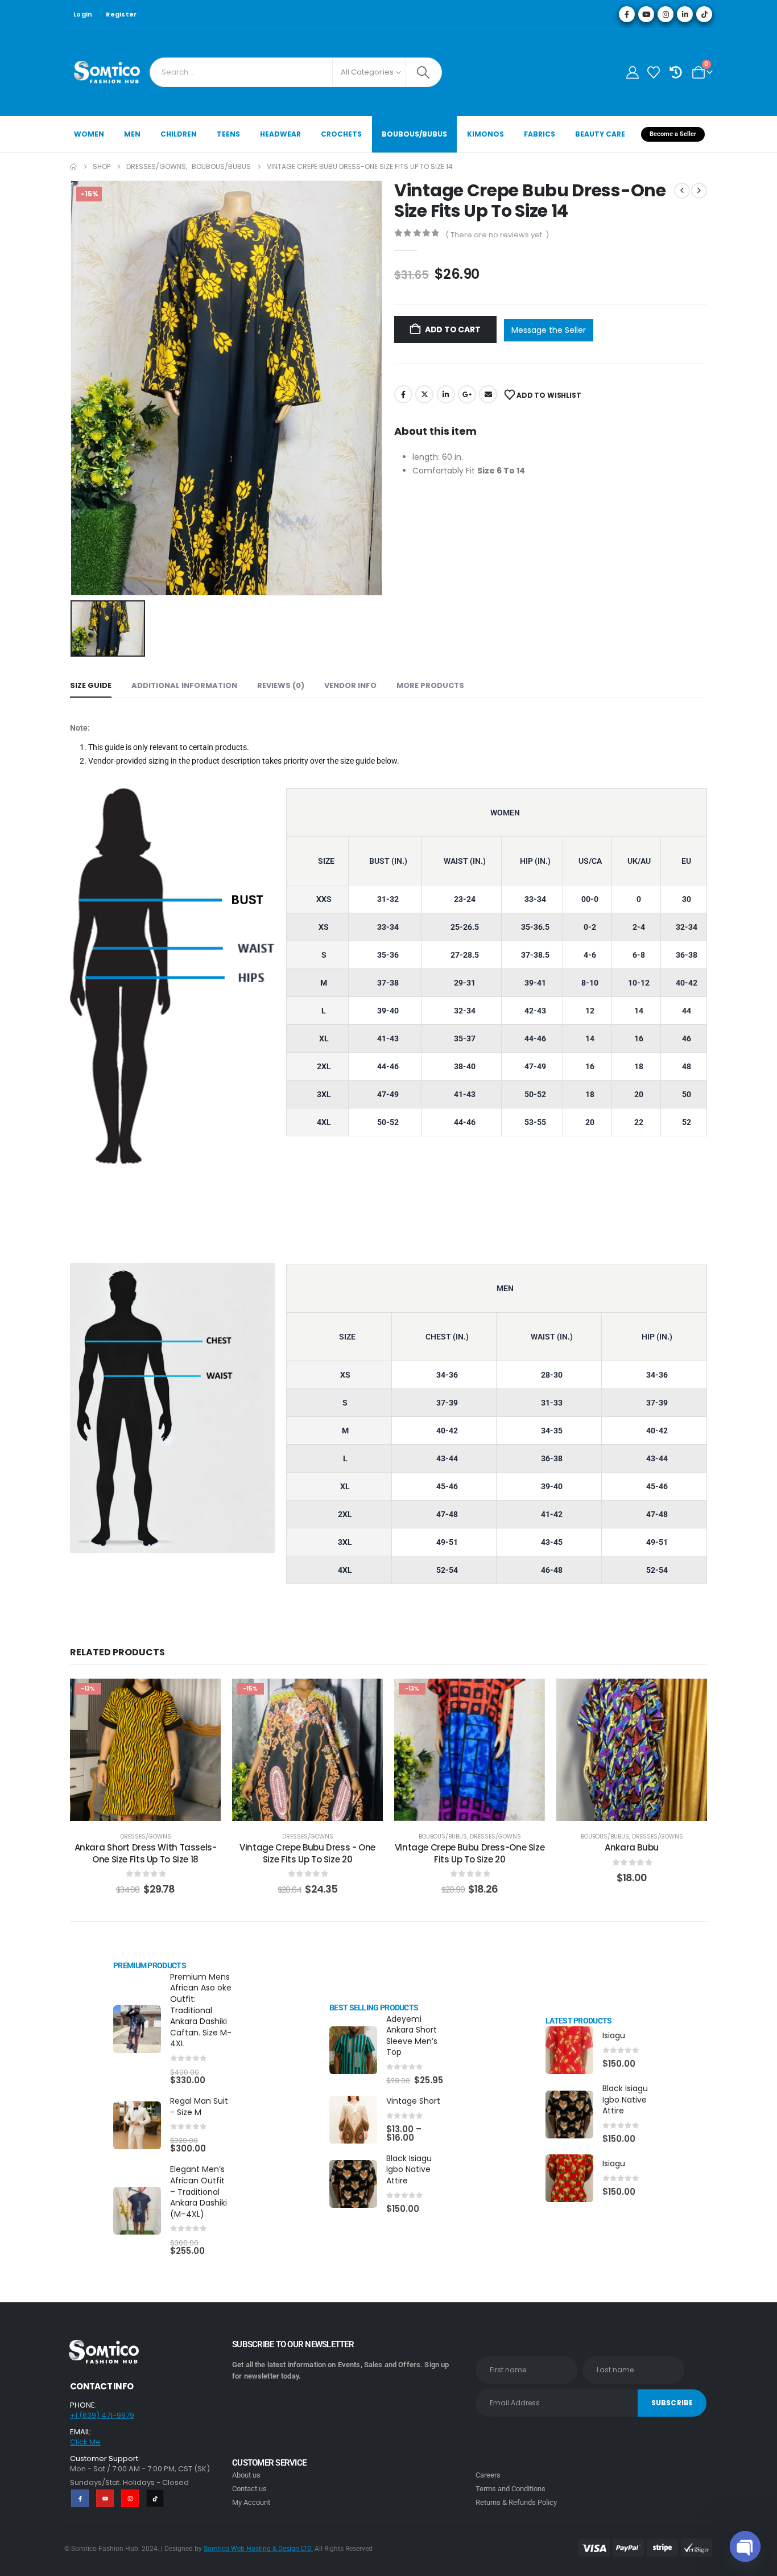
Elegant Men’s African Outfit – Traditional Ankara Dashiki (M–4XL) (199, 2191)
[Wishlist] (654, 73)
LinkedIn (446, 394)
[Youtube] (646, 14)
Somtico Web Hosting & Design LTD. (258, 2549)
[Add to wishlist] (204, 1696)
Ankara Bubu (632, 1847)
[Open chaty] (745, 2546)
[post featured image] (137, 2029)
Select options (640, 1809)
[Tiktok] (704, 14)
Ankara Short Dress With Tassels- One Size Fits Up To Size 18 (146, 1853)
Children (179, 134)
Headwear (280, 134)
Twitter (424, 394)
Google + (467, 394)
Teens (228, 134)
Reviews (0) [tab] (281, 685)
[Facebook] (627, 14)
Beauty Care (600, 134)
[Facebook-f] (80, 2498)
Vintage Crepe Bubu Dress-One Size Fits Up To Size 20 (470, 1853)
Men (132, 134)
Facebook (403, 394)
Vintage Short (413, 2101)
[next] (699, 191)
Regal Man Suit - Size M (199, 2107)
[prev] (682, 191)
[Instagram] (666, 14)
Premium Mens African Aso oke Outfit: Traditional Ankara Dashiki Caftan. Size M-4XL (201, 2010)
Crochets (341, 134)
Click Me (85, 2442)
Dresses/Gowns (146, 1837)
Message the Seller (549, 330)
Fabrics (540, 134)
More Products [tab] (430, 685)
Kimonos (485, 134)
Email (488, 394)
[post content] (145, 1750)
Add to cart (453, 329)
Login (83, 14)
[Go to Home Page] (73, 167)
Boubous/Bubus (414, 134)
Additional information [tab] (184, 685)
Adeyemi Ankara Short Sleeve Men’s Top (412, 2036)
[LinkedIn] (685, 14)
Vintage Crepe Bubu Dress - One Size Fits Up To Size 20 (307, 1853)
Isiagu (614, 2035)
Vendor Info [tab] (350, 685)
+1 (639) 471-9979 (102, 2415)
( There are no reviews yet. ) (497, 235)
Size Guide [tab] (91, 685)
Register (121, 14)
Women (89, 134)
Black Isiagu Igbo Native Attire (409, 2169)
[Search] (423, 72)
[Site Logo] (107, 72)
